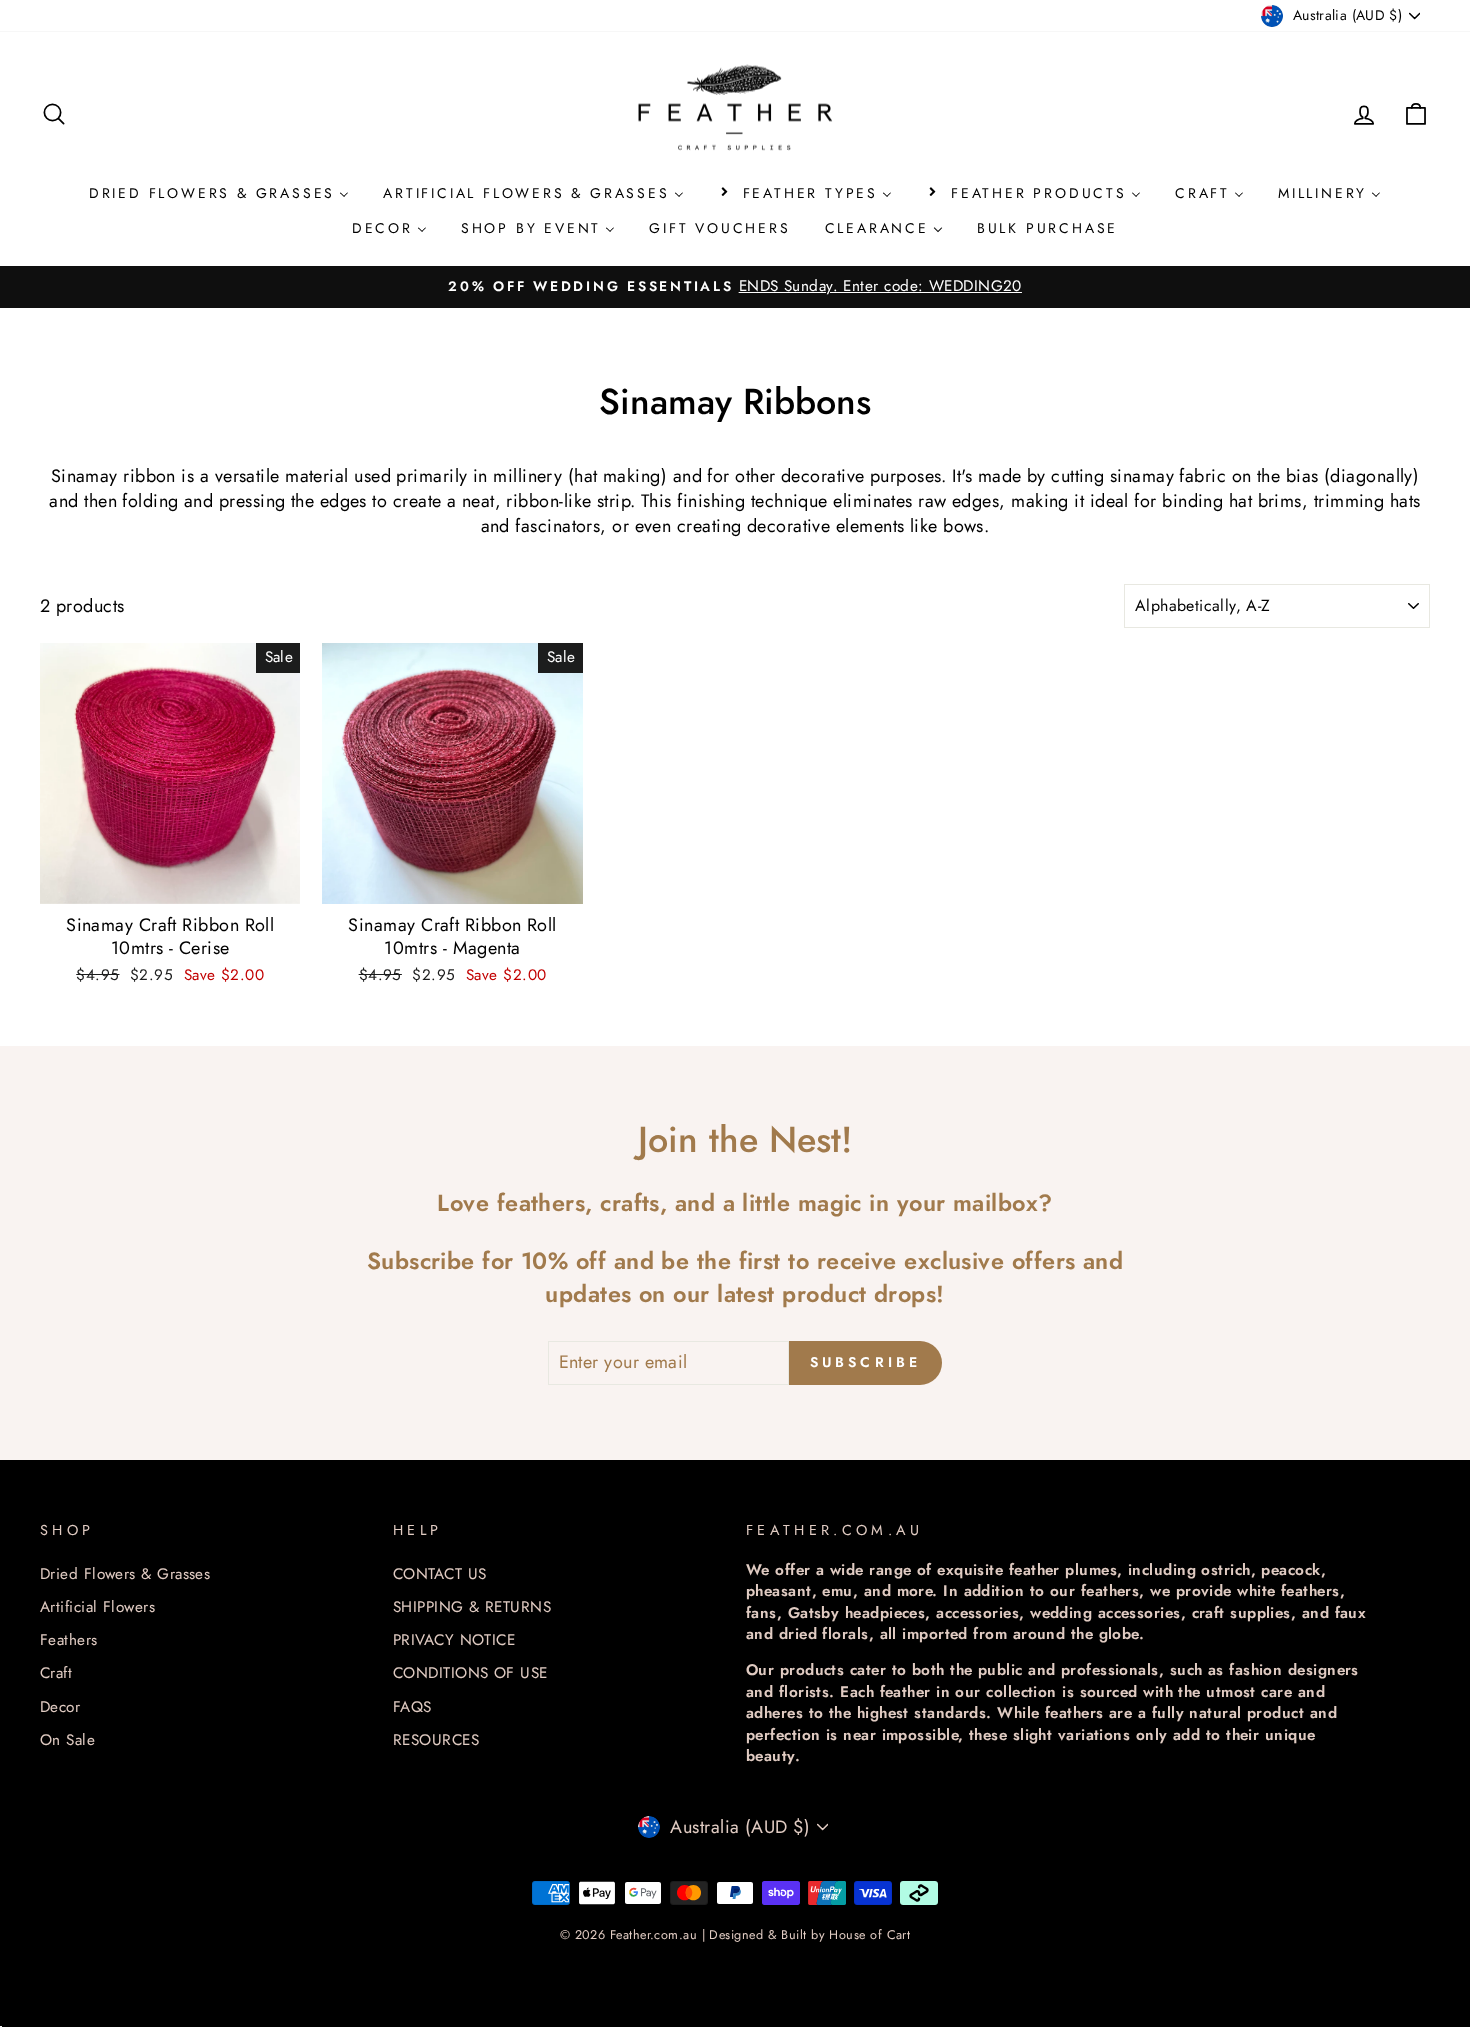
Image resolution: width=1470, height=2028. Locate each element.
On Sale (67, 1740)
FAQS (412, 1707)
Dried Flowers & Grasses (125, 1574)
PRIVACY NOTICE (454, 1640)
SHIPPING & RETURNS (472, 1607)
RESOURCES (436, 1740)
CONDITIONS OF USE (470, 1673)
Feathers (69, 1640)
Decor (60, 1707)
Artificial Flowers (97, 1607)
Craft (56, 1673)
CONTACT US (440, 1574)
